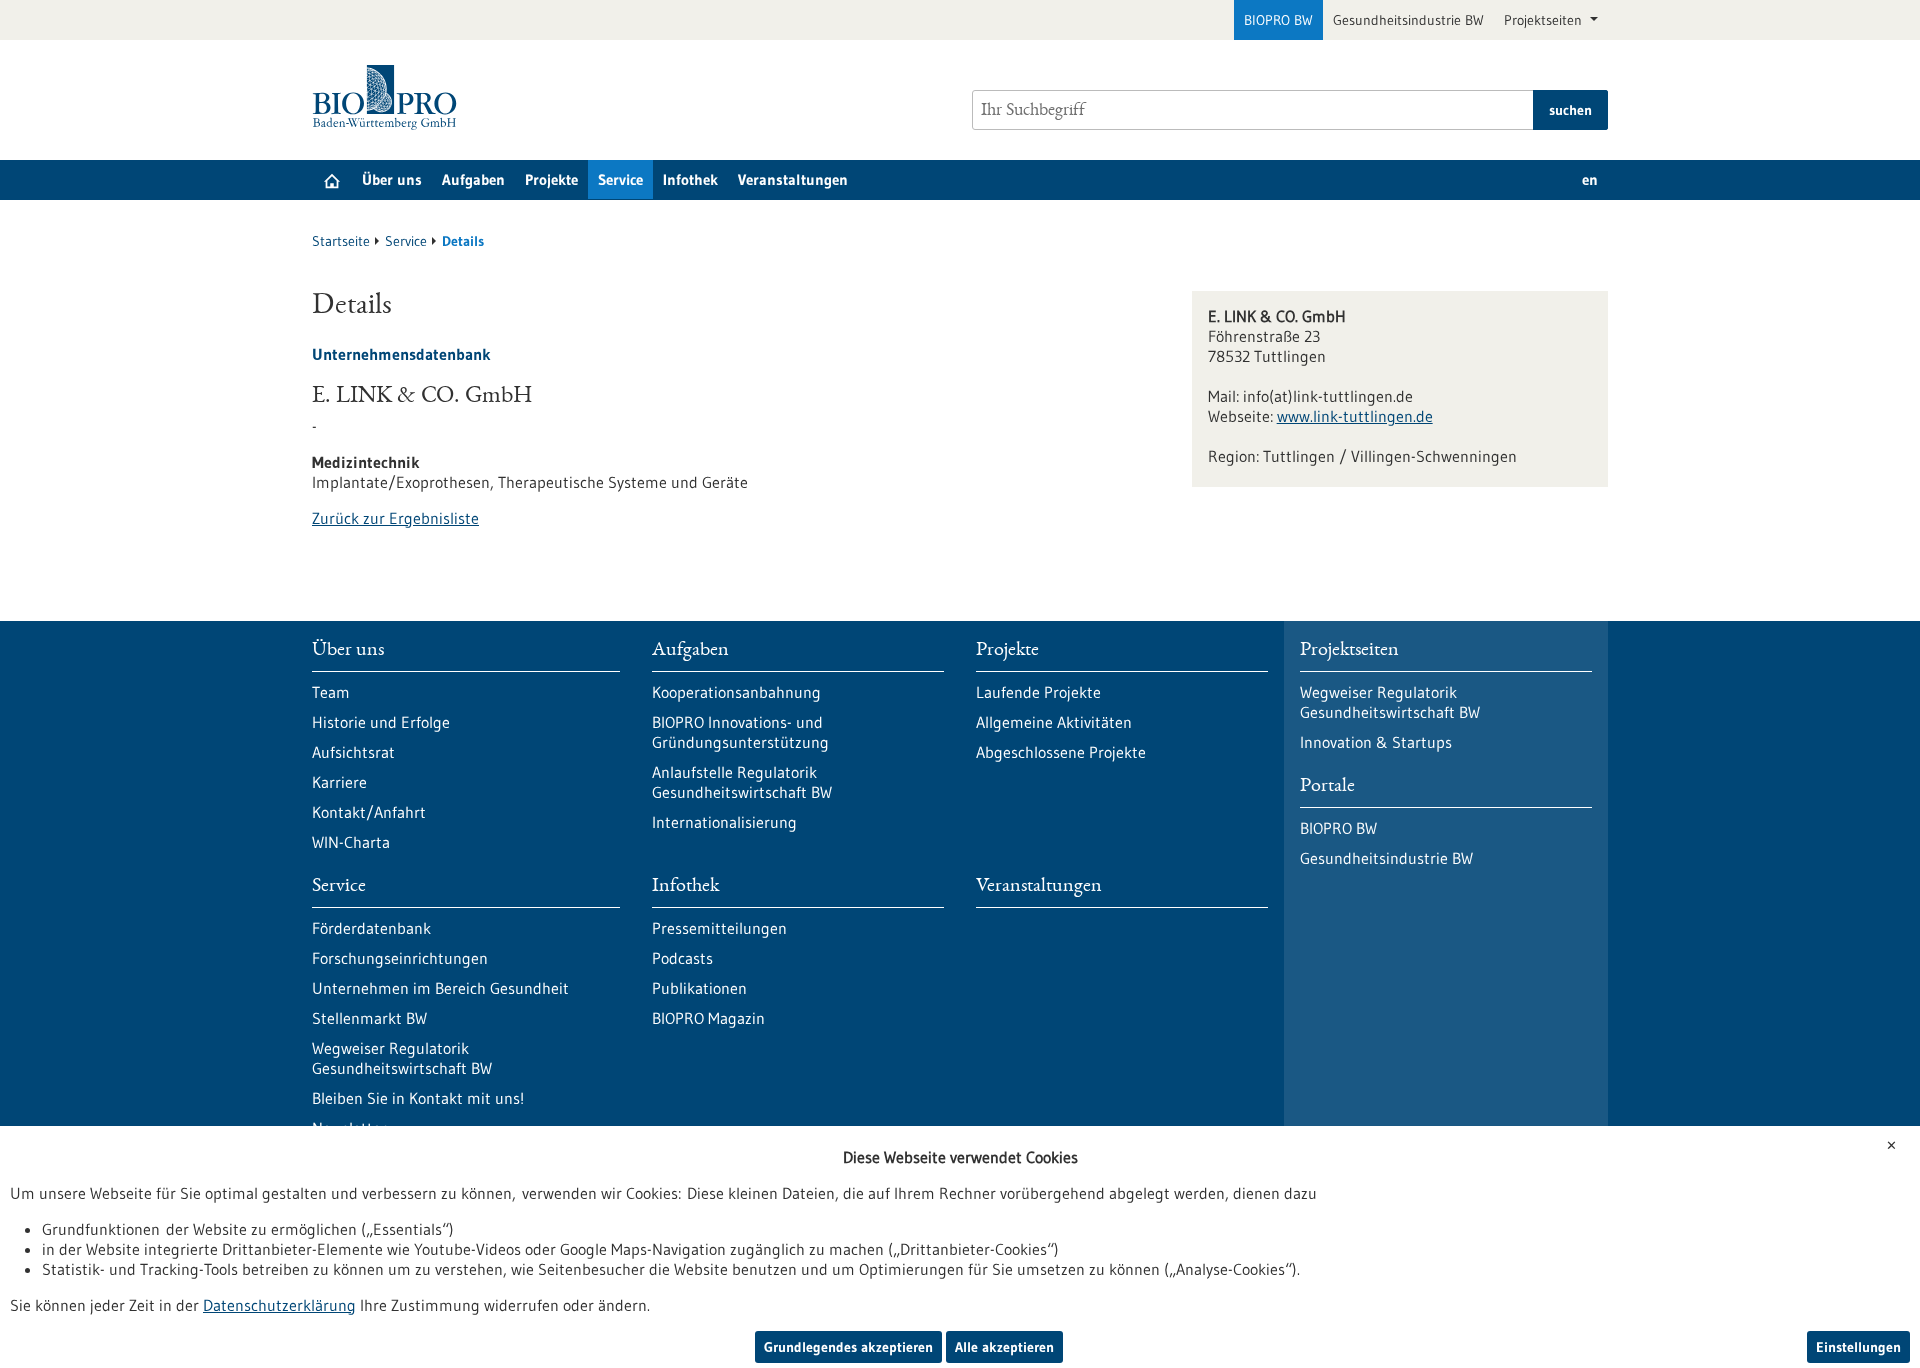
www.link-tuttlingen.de (1355, 416)
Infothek (690, 179)
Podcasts (682, 958)
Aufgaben (473, 179)
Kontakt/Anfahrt (369, 812)
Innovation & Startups (1376, 742)
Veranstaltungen (793, 179)
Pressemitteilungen (719, 928)
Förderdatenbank (371, 928)
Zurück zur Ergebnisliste (395, 518)
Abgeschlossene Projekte (1061, 752)
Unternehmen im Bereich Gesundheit (440, 988)
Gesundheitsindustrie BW (1408, 20)
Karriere (339, 782)
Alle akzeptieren (1004, 1347)
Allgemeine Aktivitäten (1054, 722)
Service (620, 179)
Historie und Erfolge (381, 722)
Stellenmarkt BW (369, 1018)
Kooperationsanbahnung (736, 692)
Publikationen (699, 988)
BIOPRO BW (1278, 20)
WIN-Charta (351, 842)
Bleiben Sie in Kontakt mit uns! (418, 1098)
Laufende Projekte (1038, 692)
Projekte (551, 179)
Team (331, 692)
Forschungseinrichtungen (400, 958)
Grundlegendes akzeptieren (848, 1347)
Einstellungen (1858, 1347)
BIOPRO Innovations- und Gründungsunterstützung (740, 732)
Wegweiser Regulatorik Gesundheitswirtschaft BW (402, 1058)
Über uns (392, 179)
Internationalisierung (724, 822)
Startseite (341, 241)
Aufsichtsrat (353, 752)
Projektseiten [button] (1545, 20)
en (1590, 179)
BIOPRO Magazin (708, 1018)
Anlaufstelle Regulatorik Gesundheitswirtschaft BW (742, 782)
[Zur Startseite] (389, 97)
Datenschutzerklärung (279, 1305)
